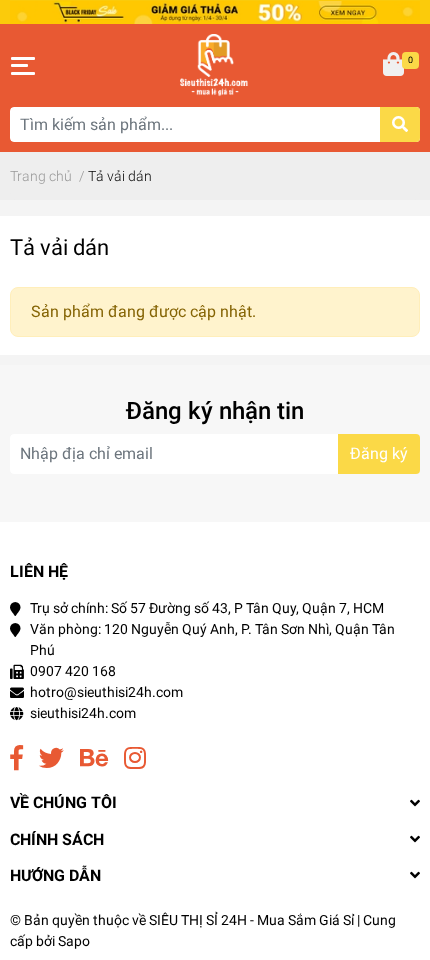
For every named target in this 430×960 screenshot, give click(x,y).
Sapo (74, 941)
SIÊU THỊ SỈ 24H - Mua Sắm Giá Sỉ (251, 920)
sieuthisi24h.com (83, 713)
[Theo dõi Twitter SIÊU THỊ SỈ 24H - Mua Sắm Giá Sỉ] (51, 758)
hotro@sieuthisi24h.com (106, 692)
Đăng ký (379, 453)
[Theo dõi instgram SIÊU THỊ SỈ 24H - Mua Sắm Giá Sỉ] (135, 758)
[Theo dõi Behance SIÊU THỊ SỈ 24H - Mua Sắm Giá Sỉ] (94, 758)
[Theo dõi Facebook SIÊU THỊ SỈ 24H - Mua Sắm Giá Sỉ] (16, 758)
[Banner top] (215, 11)
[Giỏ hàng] (395, 66)
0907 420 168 (73, 671)
